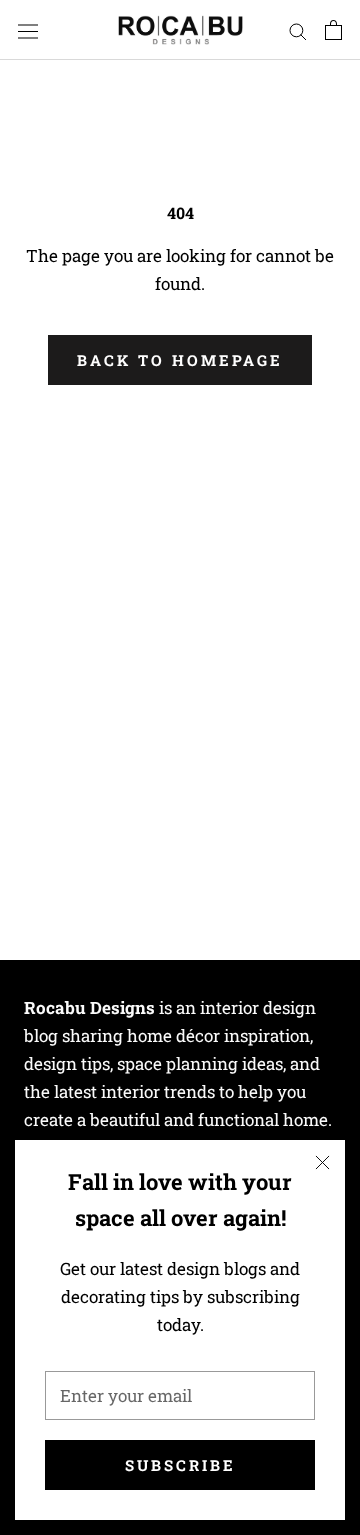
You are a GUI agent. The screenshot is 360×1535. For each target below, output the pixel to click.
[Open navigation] (28, 30)
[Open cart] (333, 30)
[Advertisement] (180, 617)
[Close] (322, 1162)
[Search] (298, 29)
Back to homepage (180, 360)
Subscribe (180, 1465)
